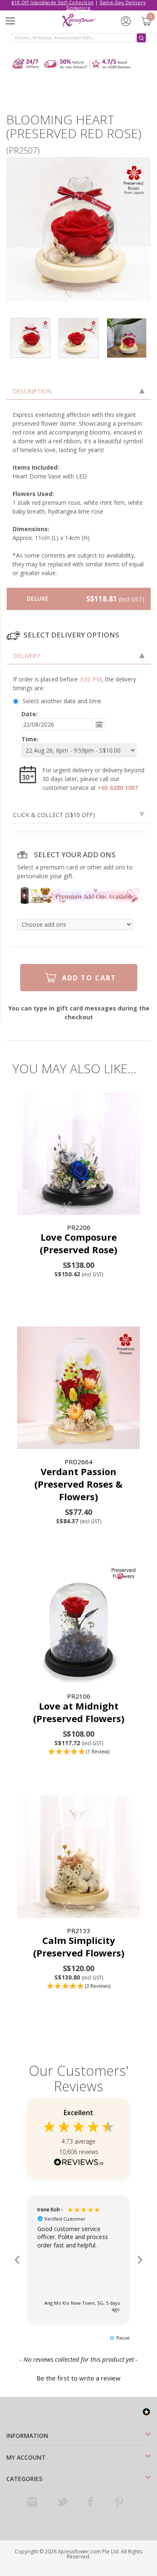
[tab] (79, 656)
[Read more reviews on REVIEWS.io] (79, 2163)
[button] (78, 1752)
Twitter (62, 2502)
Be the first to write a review (78, 2378)
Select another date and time (62, 701)
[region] (78, 2260)
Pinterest (120, 2502)
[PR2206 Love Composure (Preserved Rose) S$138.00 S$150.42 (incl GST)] (78, 1153)
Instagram (33, 2502)
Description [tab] (32, 391)
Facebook (91, 2502)
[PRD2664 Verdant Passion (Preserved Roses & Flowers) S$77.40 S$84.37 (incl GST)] (78, 1388)
